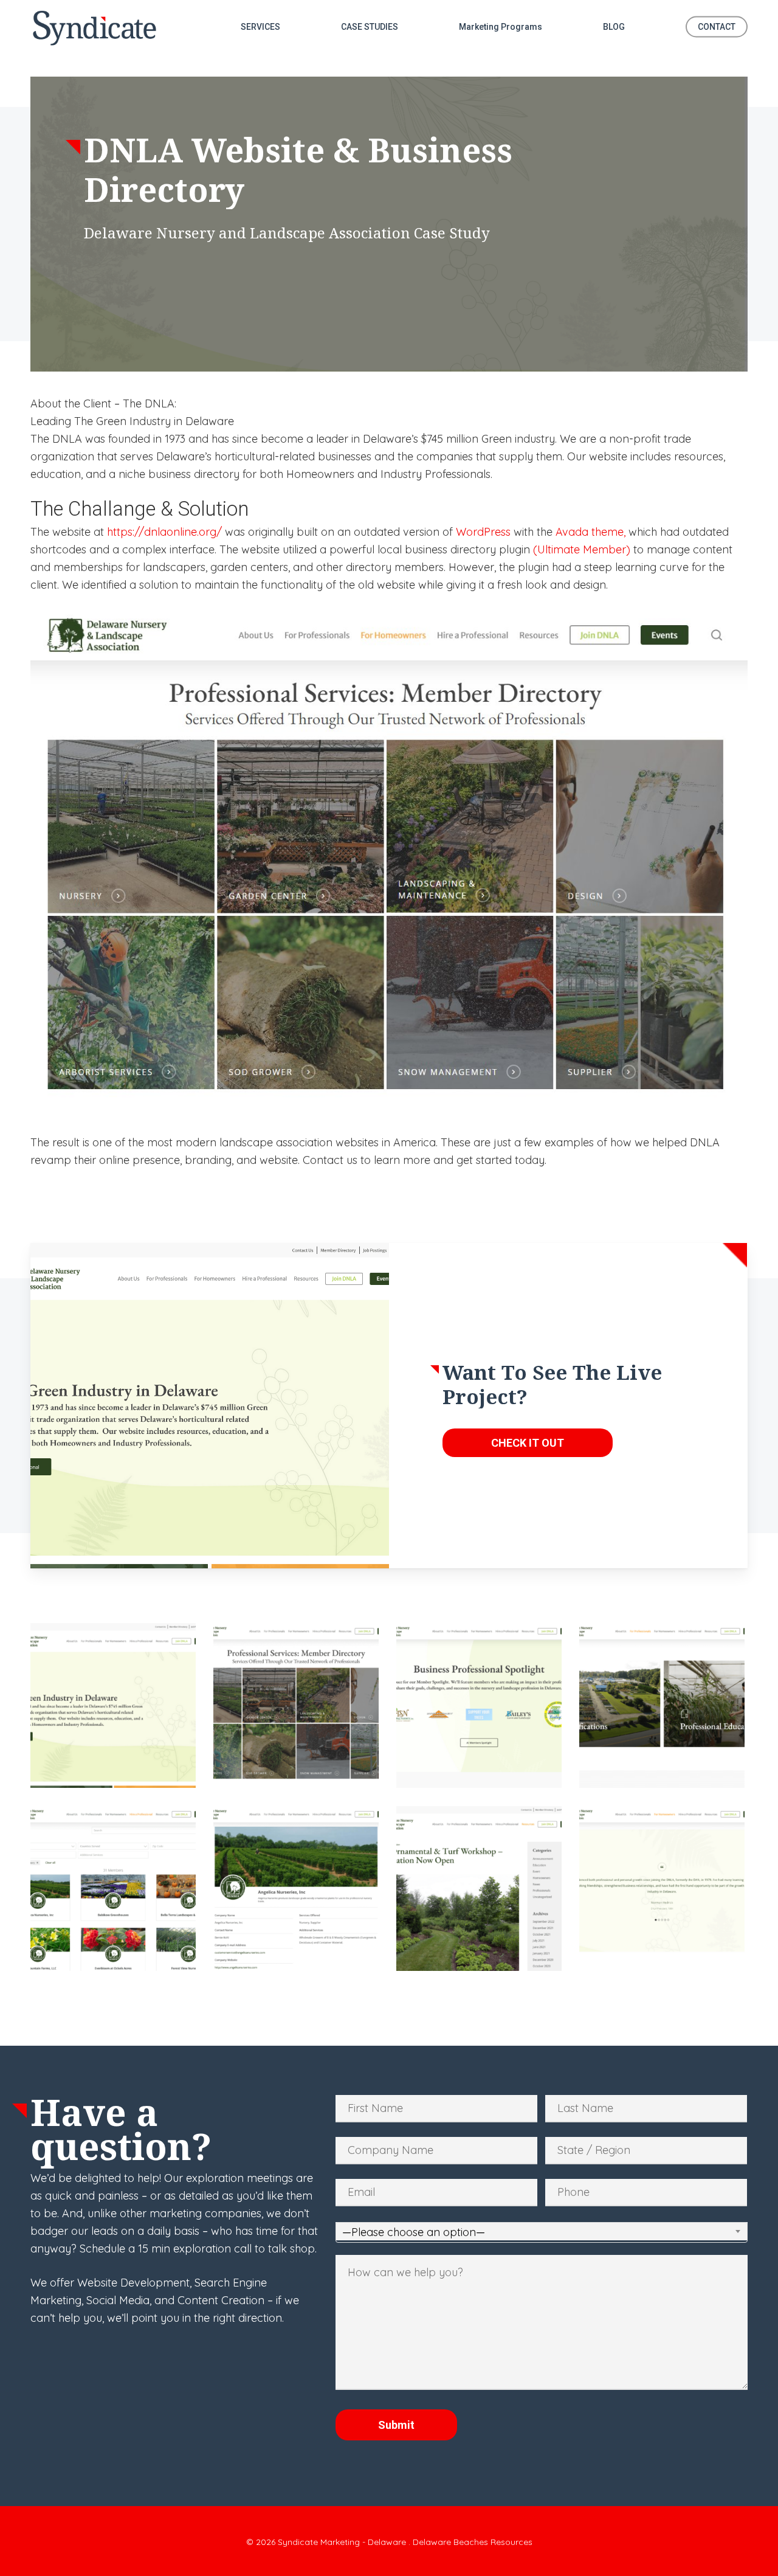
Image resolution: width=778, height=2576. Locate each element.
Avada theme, (590, 532)
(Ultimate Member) (582, 549)
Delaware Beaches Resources (473, 2542)
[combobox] (542, 2232)
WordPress (483, 532)
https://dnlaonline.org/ (164, 532)
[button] (528, 1443)
